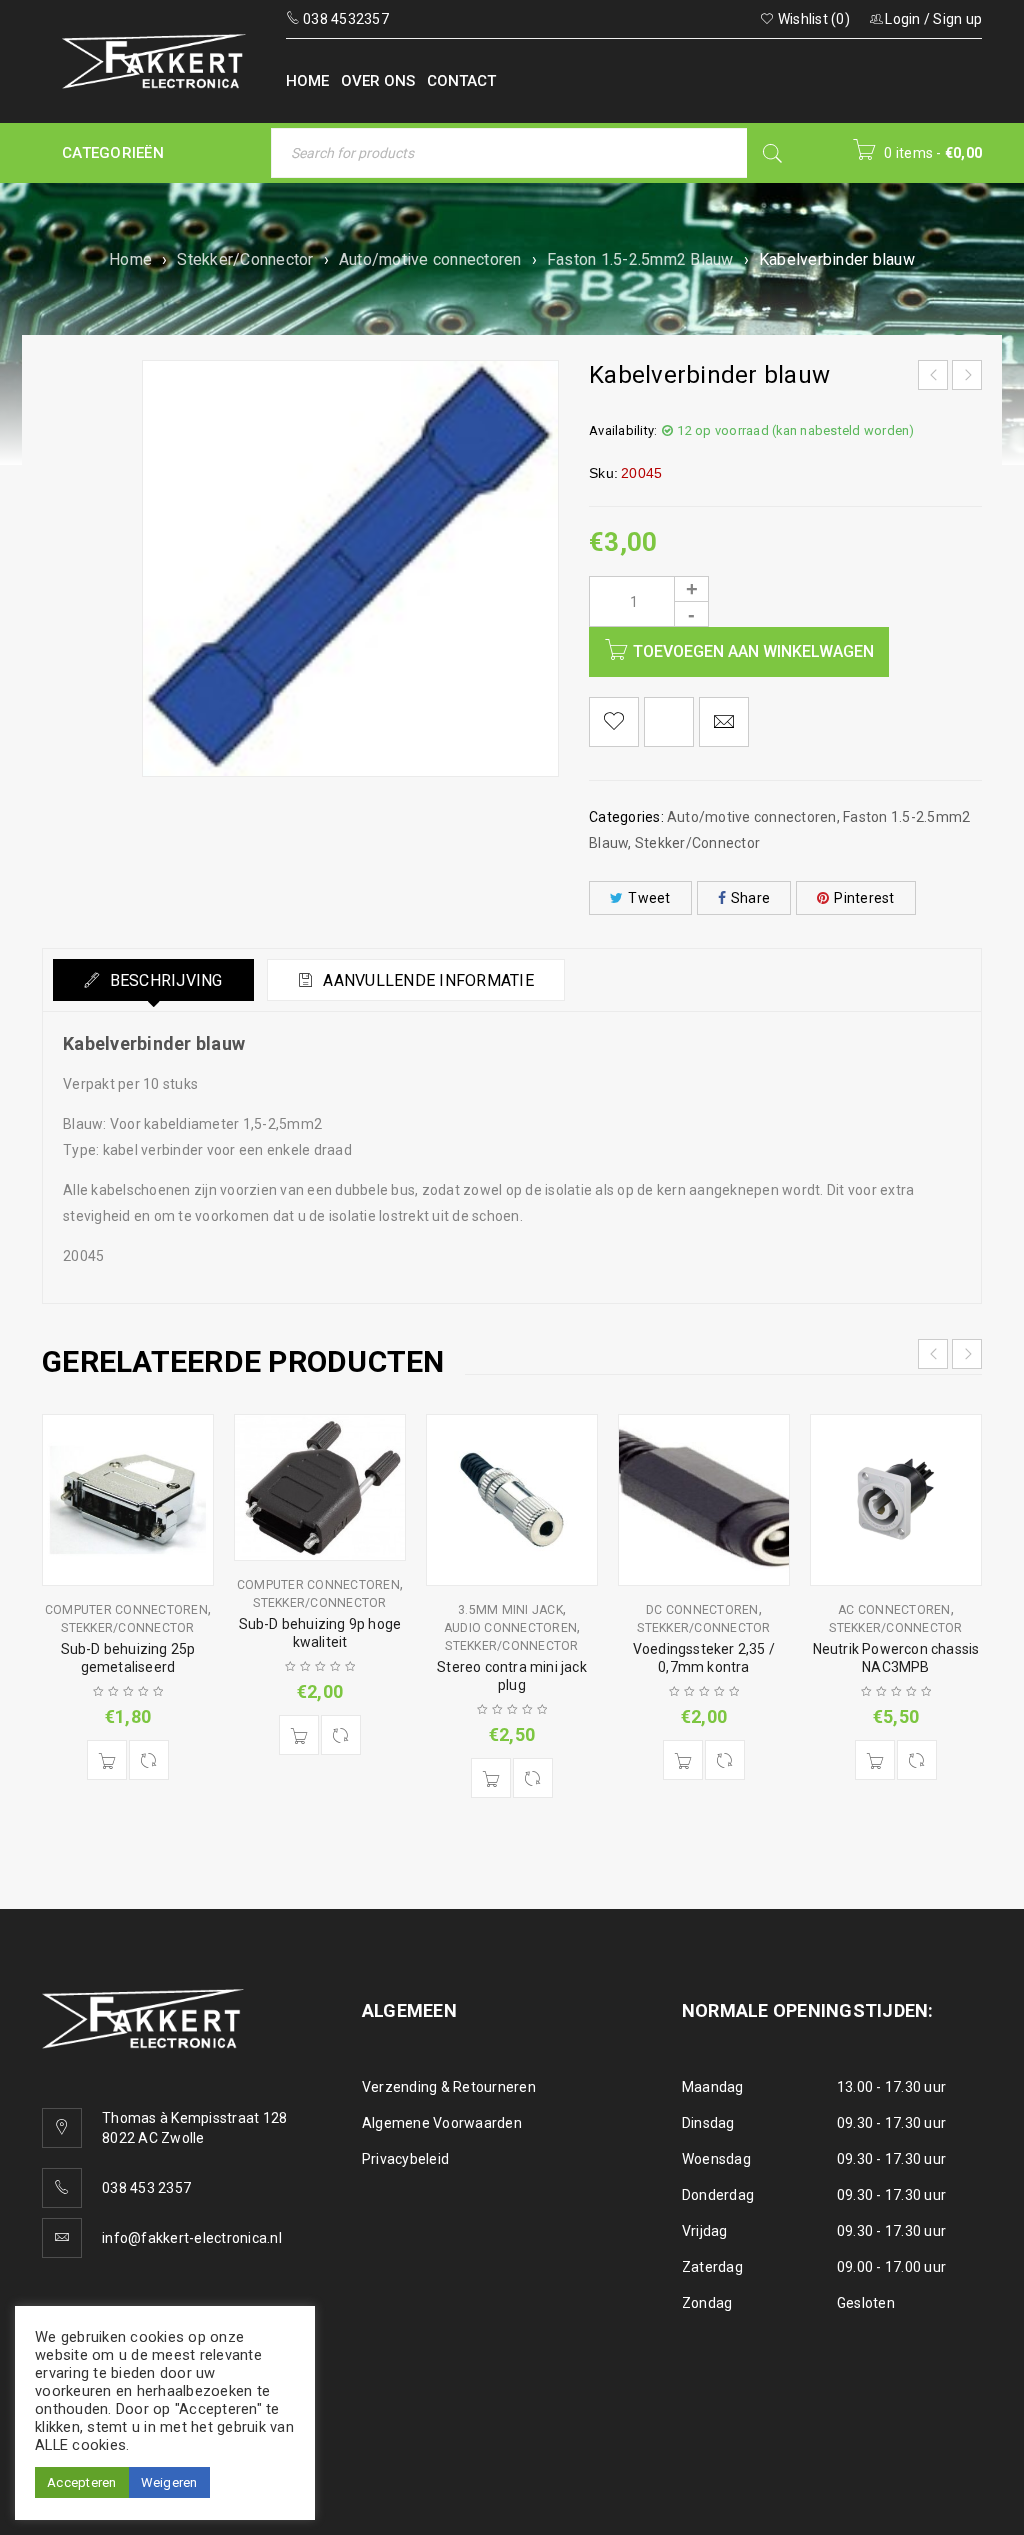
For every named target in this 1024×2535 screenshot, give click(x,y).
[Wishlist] (614, 722)
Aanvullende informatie (426, 980)
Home (130, 259)
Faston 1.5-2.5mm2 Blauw (640, 259)
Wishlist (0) (812, 19)
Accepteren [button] (82, 2482)
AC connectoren (894, 1610)
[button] (107, 1760)
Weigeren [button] (169, 2482)
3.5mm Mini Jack (510, 1610)
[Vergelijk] (149, 1760)
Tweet (649, 898)
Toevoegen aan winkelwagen (753, 651)
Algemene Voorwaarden (442, 2123)
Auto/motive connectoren (430, 259)
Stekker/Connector (245, 259)
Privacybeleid (405, 2159)
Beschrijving (163, 980)
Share (750, 898)
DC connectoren (702, 1610)
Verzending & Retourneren (449, 2087)
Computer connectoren (126, 1610)
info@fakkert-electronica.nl (192, 2238)
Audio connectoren (510, 1628)
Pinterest (864, 898)
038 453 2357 (146, 2188)
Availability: (623, 430)
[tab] (153, 980)
